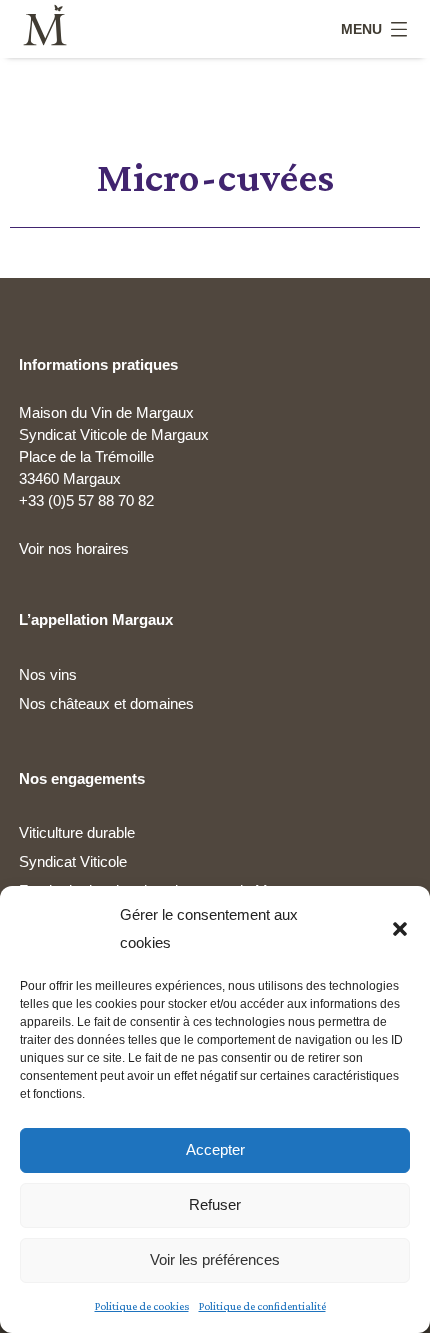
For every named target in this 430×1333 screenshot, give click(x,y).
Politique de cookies (142, 1306)
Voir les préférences (215, 1259)
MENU (361, 29)
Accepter (215, 1149)
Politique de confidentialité (262, 1306)
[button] (400, 929)
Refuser (215, 1204)
